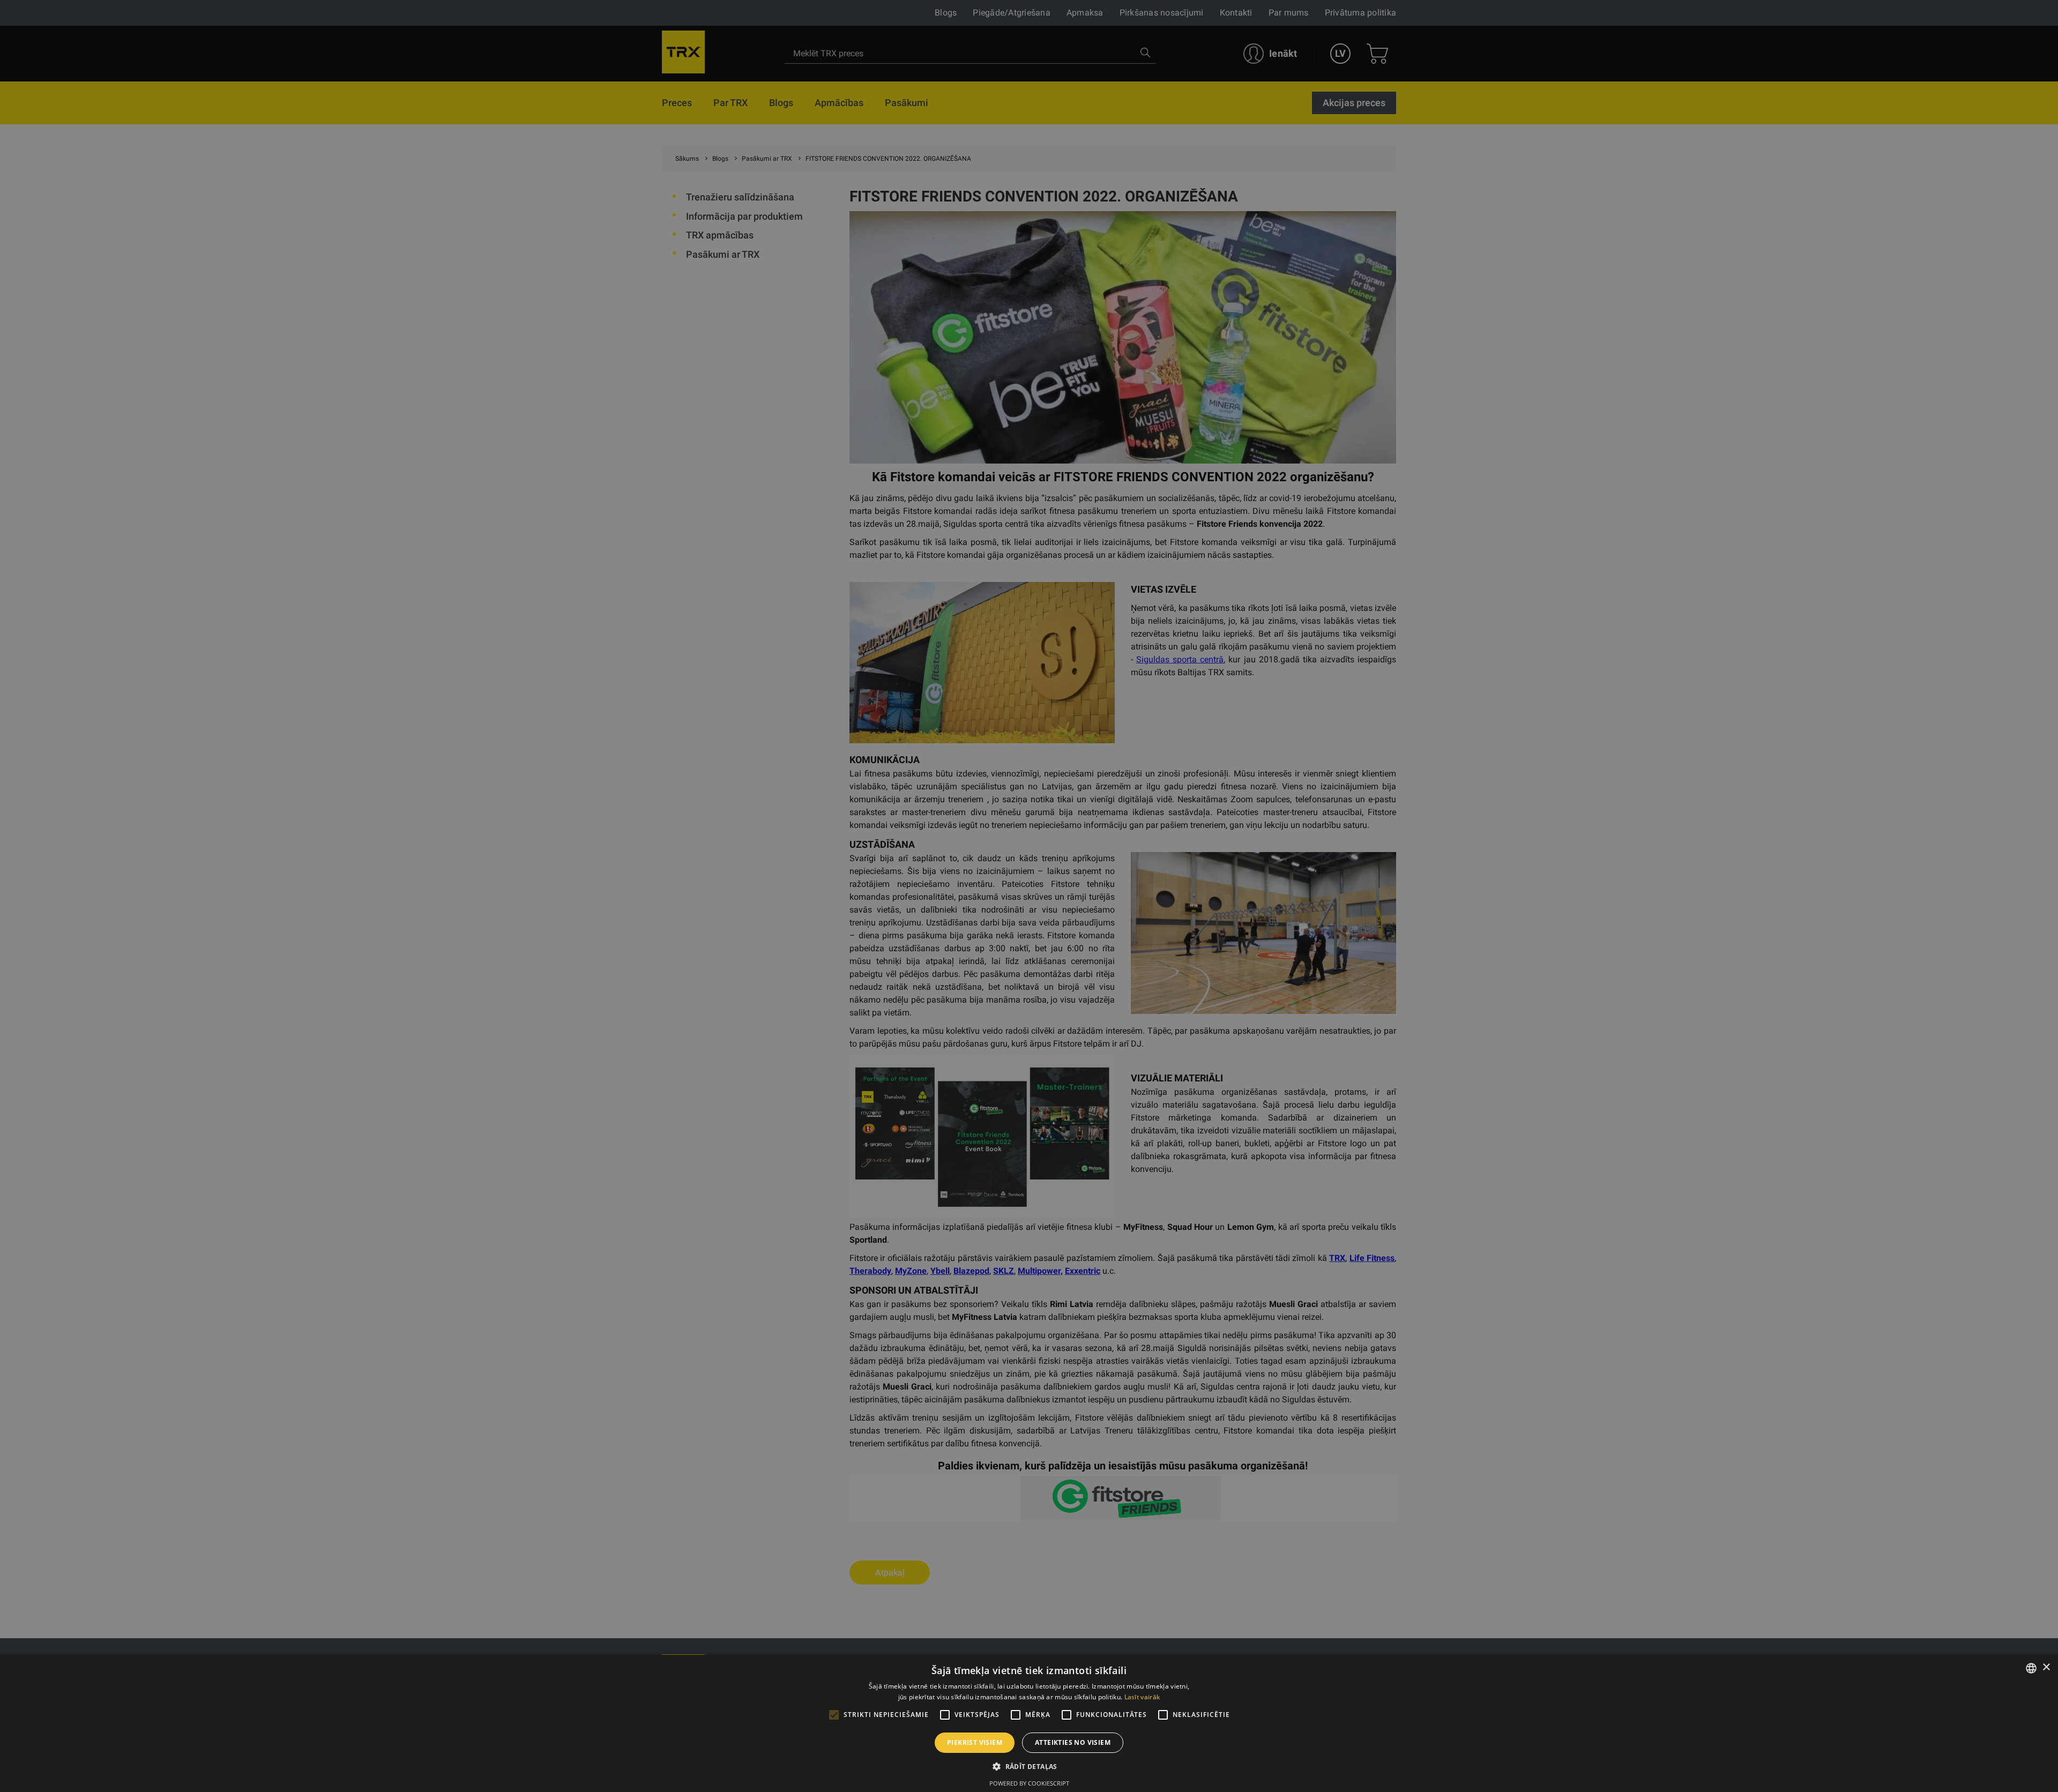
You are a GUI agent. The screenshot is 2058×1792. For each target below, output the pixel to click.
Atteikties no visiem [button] (1073, 1742)
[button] (1029, 1766)
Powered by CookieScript (1029, 1783)
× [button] (2046, 1667)
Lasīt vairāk (1142, 1697)
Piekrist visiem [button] (975, 1742)
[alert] (1029, 896)
